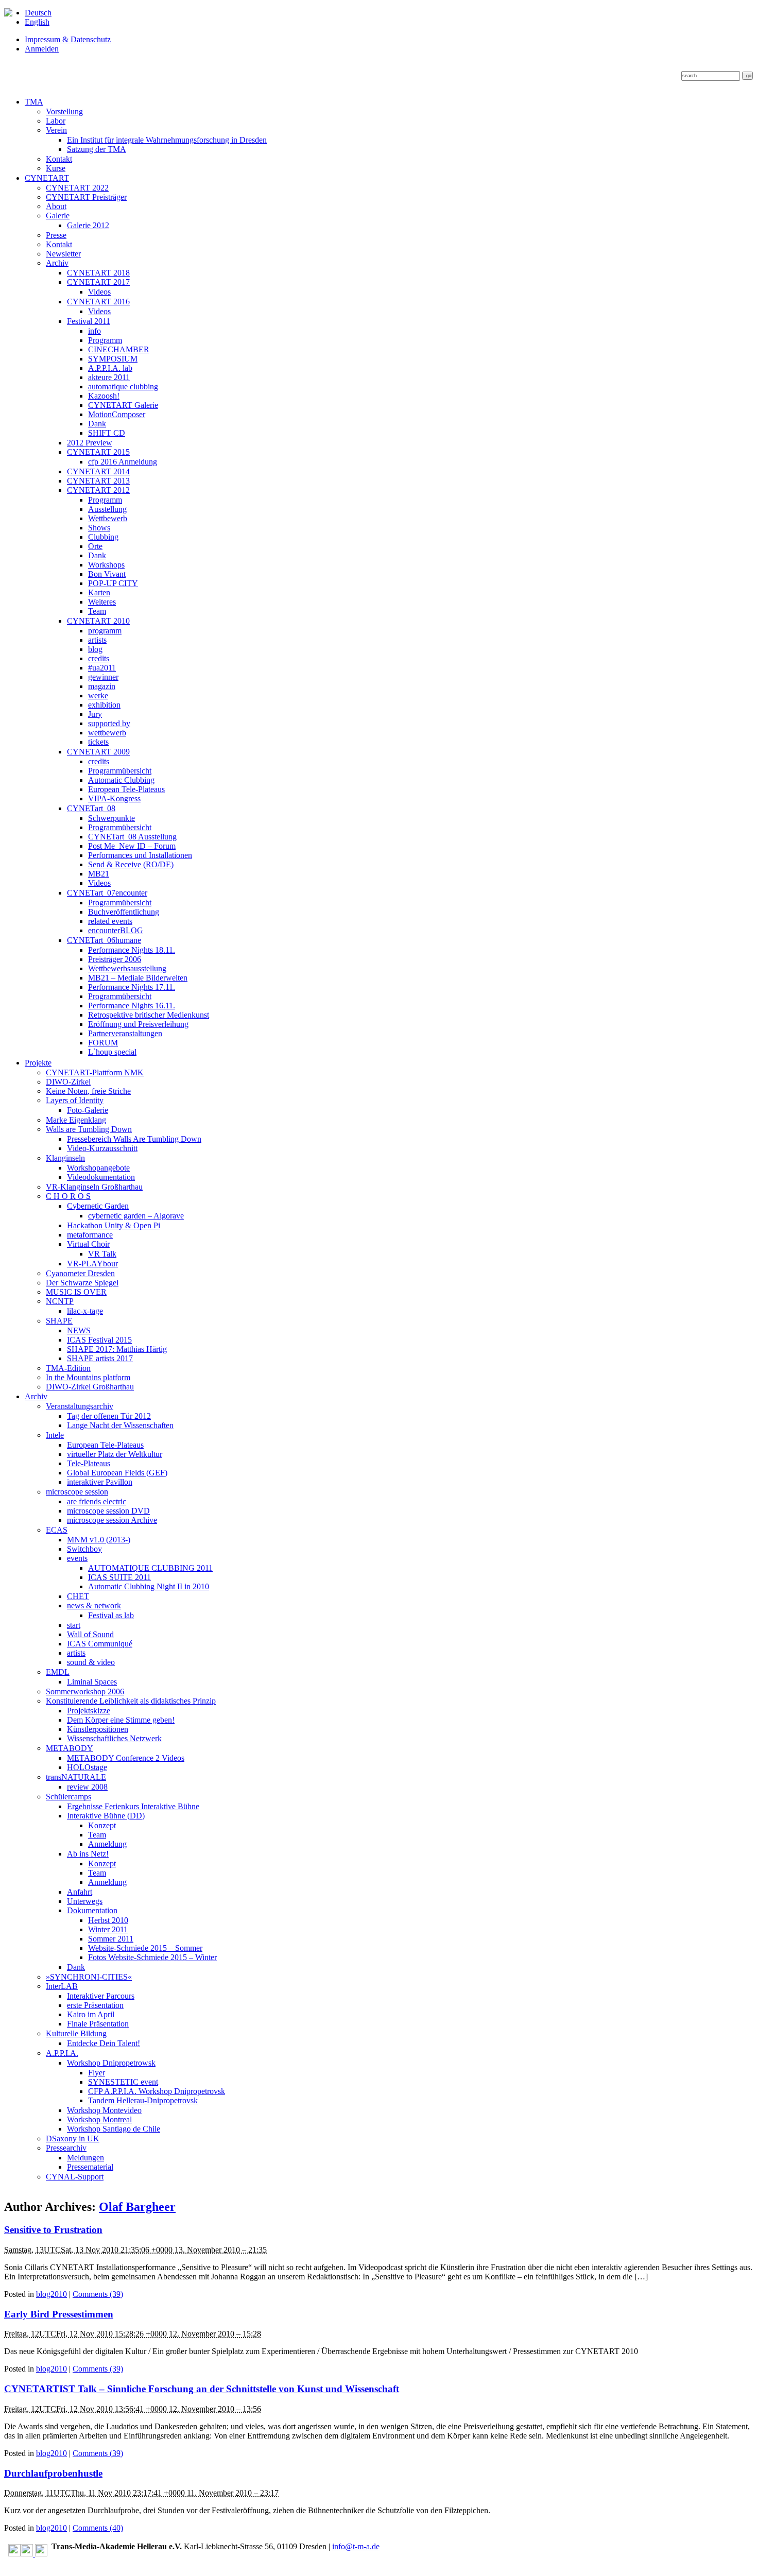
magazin (102, 686)
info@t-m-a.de (356, 2546)
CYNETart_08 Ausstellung (132, 837)
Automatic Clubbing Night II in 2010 (149, 1586)
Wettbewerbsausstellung (127, 968)
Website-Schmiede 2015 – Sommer (145, 1948)
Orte (95, 546)
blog (95, 649)
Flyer (97, 2073)
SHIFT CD (107, 433)
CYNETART (47, 178)
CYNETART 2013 (98, 481)
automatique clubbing (123, 387)
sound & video (91, 1662)
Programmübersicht (120, 771)
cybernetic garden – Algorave (136, 1216)
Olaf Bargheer (137, 2207)
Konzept (102, 1825)
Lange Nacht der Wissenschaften (120, 1425)
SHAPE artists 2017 (100, 1358)
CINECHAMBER (119, 349)
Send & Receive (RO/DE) (131, 864)
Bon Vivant (107, 574)
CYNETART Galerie (123, 405)
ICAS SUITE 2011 (119, 1577)
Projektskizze (89, 1711)
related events (110, 921)
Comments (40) (98, 2528)
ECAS (57, 1530)
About (56, 206)
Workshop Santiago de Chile (114, 2129)
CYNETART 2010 (98, 621)
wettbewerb (107, 733)
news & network (94, 1605)
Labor (56, 121)
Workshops (106, 565)
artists (97, 640)
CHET (78, 1596)
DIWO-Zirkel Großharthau (90, 1387)
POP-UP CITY (113, 583)
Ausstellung (107, 509)
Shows (99, 528)
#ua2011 (102, 668)
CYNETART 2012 (98, 490)
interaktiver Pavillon (100, 1482)
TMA (34, 102)
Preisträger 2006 (115, 959)
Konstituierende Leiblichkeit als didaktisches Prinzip (131, 1701)
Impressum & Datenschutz (68, 39)
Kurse (56, 168)
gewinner (103, 677)
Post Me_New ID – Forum (132, 846)
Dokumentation (92, 1910)
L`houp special (112, 1052)
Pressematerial (90, 2167)
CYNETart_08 (91, 808)
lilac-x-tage (85, 1311)
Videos (99, 292)
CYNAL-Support (75, 2177)
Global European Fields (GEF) (117, 1473)
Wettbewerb (108, 518)
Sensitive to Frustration (53, 2230)
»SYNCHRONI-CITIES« (89, 1977)
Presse (56, 235)
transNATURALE (76, 1777)
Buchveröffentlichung (124, 912)
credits (99, 658)
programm (105, 631)
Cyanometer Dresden (80, 1273)
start (74, 1625)
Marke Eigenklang (76, 1120)
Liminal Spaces (92, 1682)
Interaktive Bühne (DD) (106, 1816)
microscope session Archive (112, 1520)
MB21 (99, 874)
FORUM (103, 1043)
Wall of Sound (90, 1634)
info (94, 331)
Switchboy (84, 1549)
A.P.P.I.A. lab (110, 368)
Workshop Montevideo (104, 2110)
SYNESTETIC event (123, 2082)
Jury (95, 714)
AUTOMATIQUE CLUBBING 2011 (150, 1568)
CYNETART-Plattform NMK (95, 1072)
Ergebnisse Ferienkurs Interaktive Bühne (133, 1806)
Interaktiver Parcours (101, 1996)
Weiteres (102, 602)
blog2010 (51, 2294)
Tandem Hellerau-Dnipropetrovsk (143, 2100)
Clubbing (103, 537)
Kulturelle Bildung (76, 2033)
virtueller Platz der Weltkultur (115, 1454)
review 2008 (87, 1787)
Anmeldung (107, 1844)
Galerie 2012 (88, 225)
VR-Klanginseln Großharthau (94, 1187)
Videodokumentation (101, 1177)
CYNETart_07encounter (107, 893)
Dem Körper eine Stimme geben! (121, 1720)
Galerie (58, 216)
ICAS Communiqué (100, 1644)
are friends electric (97, 1501)
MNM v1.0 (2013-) (99, 1540)
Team (97, 611)
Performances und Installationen (140, 855)
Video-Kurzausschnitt (102, 1148)
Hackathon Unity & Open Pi (114, 1225)
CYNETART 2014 (98, 471)
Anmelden (42, 49)
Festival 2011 (89, 321)
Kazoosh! (104, 396)
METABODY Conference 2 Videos (126, 1758)
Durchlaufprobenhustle (53, 2473)
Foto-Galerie (88, 1110)
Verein (56, 130)
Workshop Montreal (99, 2119)
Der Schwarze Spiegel (82, 1283)
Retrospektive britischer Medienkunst (149, 1015)
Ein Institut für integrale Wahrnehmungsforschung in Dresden (167, 140)
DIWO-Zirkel (68, 1082)
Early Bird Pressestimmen (59, 2314)
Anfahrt (80, 1892)
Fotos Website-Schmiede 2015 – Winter (152, 1957)
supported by (109, 723)
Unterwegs (85, 1901)
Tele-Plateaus (89, 1463)
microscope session (77, 1492)
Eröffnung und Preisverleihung (138, 1024)
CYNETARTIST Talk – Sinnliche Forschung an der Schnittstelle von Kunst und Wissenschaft (202, 2389)
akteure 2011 (109, 377)
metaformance (90, 1235)
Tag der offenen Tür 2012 (109, 1416)
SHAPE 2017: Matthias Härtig (117, 1349)
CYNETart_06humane (104, 940)
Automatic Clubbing (121, 780)
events (77, 1558)
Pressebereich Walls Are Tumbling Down (134, 1139)
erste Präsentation (95, 2005)
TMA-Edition (68, 1368)
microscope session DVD (108, 1511)
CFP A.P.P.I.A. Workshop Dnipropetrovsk (157, 2091)
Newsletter (63, 254)
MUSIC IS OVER (76, 1292)
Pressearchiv (66, 2148)
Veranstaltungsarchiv (80, 1406)
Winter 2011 (108, 1929)
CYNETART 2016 (98, 302)
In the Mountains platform (88, 1377)
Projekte (38, 1063)
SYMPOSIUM (113, 359)
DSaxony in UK (73, 2139)
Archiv (57, 263)
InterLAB (62, 1986)
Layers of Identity (75, 1100)
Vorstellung (64, 111)
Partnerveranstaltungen (125, 1033)
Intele (55, 1435)
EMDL (58, 1672)
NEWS (79, 1330)
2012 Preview (90, 443)
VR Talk (102, 1254)
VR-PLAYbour (92, 1264)
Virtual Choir (88, 1244)
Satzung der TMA (97, 149)
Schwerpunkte (111, 818)
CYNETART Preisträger (86, 197)
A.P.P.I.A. (62, 2053)
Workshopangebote (98, 1168)
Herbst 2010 (108, 1920)
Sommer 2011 (111, 1939)
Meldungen (85, 2158)
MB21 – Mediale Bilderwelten (138, 978)
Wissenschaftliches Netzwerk (114, 1738)
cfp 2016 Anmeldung (123, 462)
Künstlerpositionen (98, 1729)
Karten (99, 593)
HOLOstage (87, 1767)
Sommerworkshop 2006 (85, 1691)
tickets (98, 742)
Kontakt (59, 159)
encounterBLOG (116, 930)
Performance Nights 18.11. (132, 950)
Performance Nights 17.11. (132, 987)
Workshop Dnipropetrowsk (111, 2063)
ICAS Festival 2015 (99, 1340)
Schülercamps (68, 1797)
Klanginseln (65, 1158)
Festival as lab (111, 1615)
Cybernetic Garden (98, 1206)
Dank (97, 424)
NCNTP (60, 1301)
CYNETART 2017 (98, 282)
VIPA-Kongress (114, 798)
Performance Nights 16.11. (132, 1006)
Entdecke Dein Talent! (104, 2043)
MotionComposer (117, 414)
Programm (105, 340)
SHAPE (59, 1321)
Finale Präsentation (98, 2024)
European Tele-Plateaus (126, 789)
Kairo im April (91, 2014)
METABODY (70, 1748)
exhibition (104, 705)
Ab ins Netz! (88, 1854)
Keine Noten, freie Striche (88, 1091)
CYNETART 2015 (98, 452)
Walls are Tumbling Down (89, 1129)
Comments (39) (98, 2294)
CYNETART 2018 (98, 273)
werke (98, 695)
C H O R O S (68, 1196)
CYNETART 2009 (98, 752)
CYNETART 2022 (77, 188)
